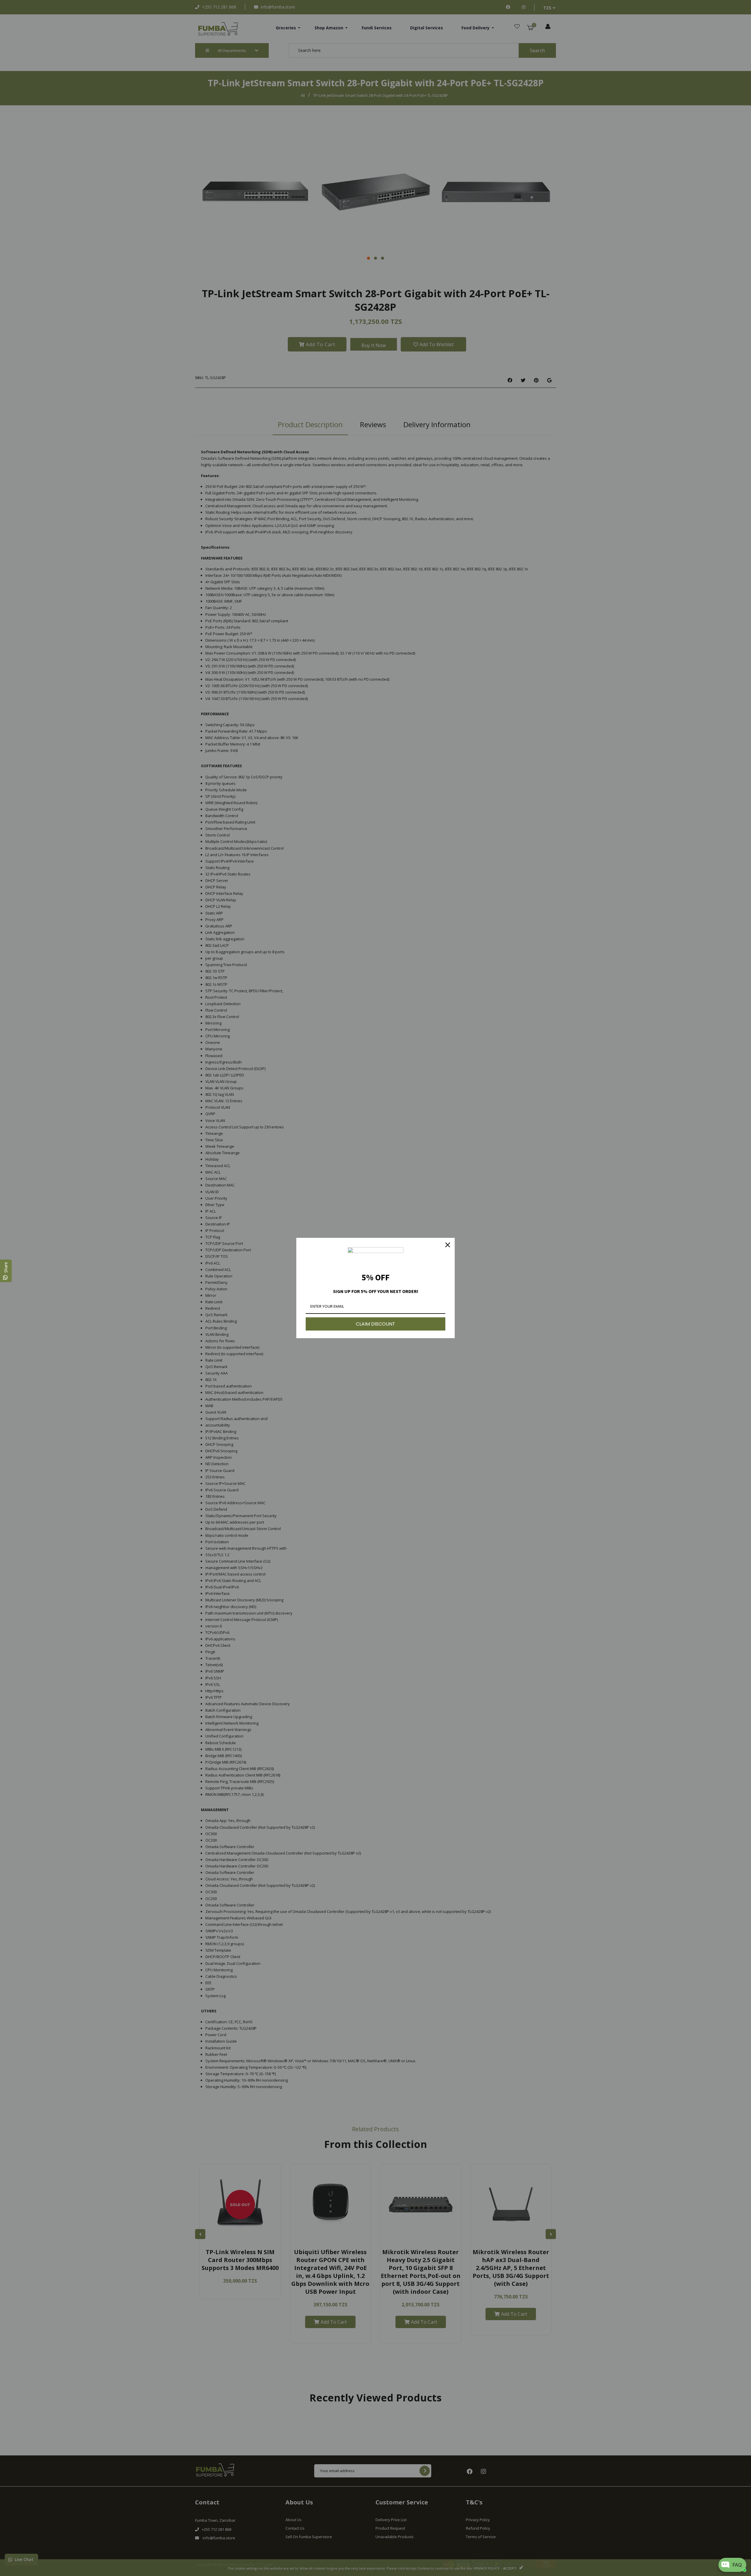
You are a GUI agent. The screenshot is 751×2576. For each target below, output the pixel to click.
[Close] (448, 1245)
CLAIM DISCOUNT (375, 1324)
